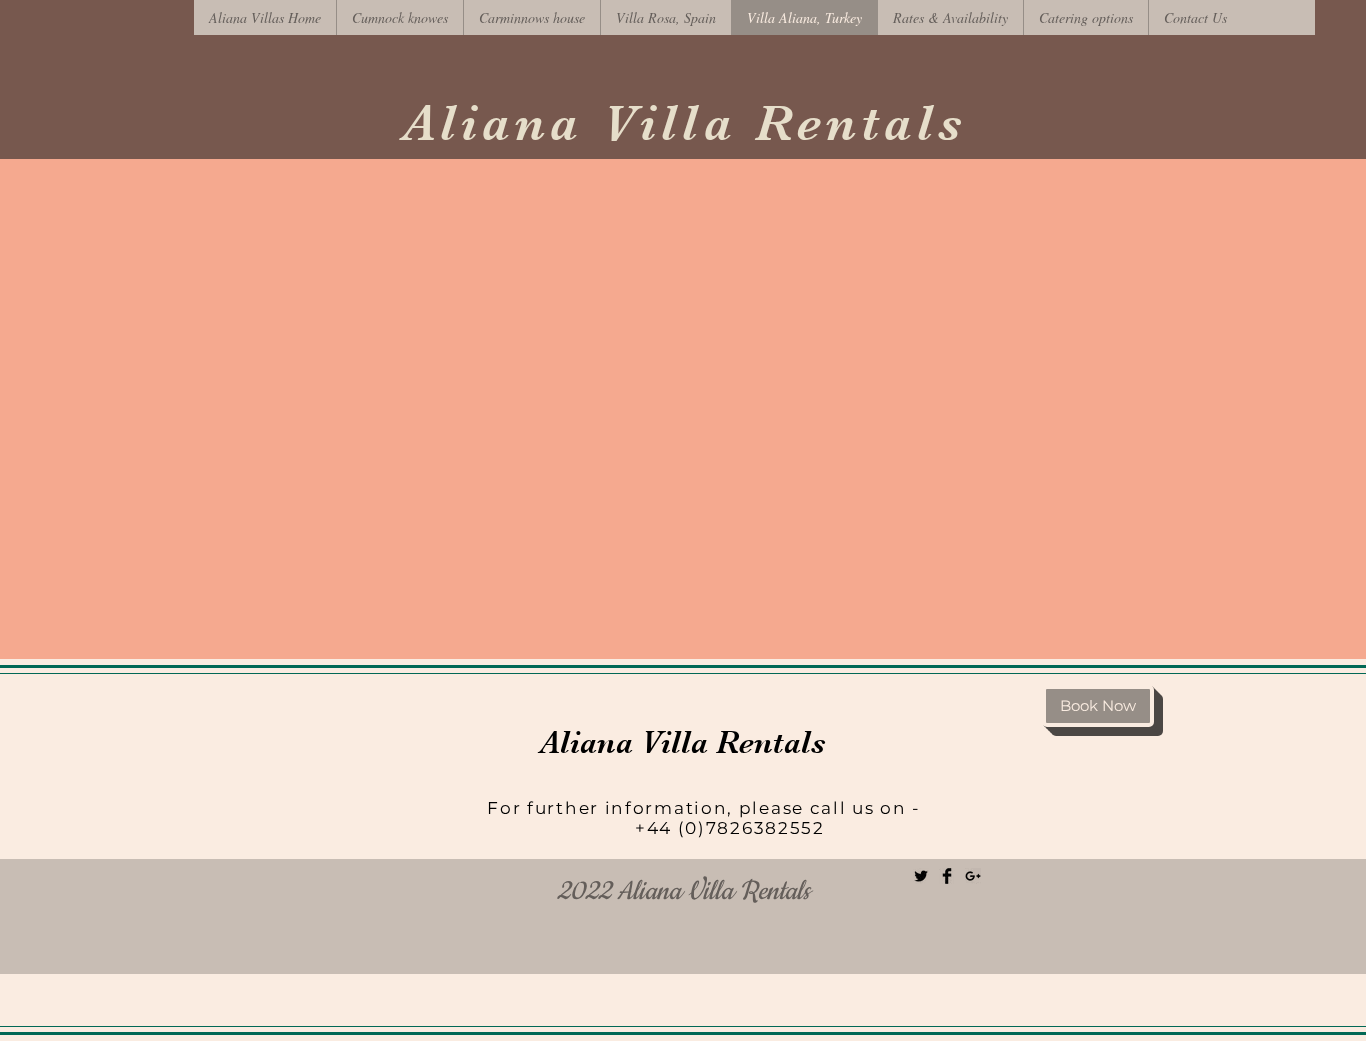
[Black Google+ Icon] (973, 876)
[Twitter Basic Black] (921, 876)
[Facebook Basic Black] (947, 876)
